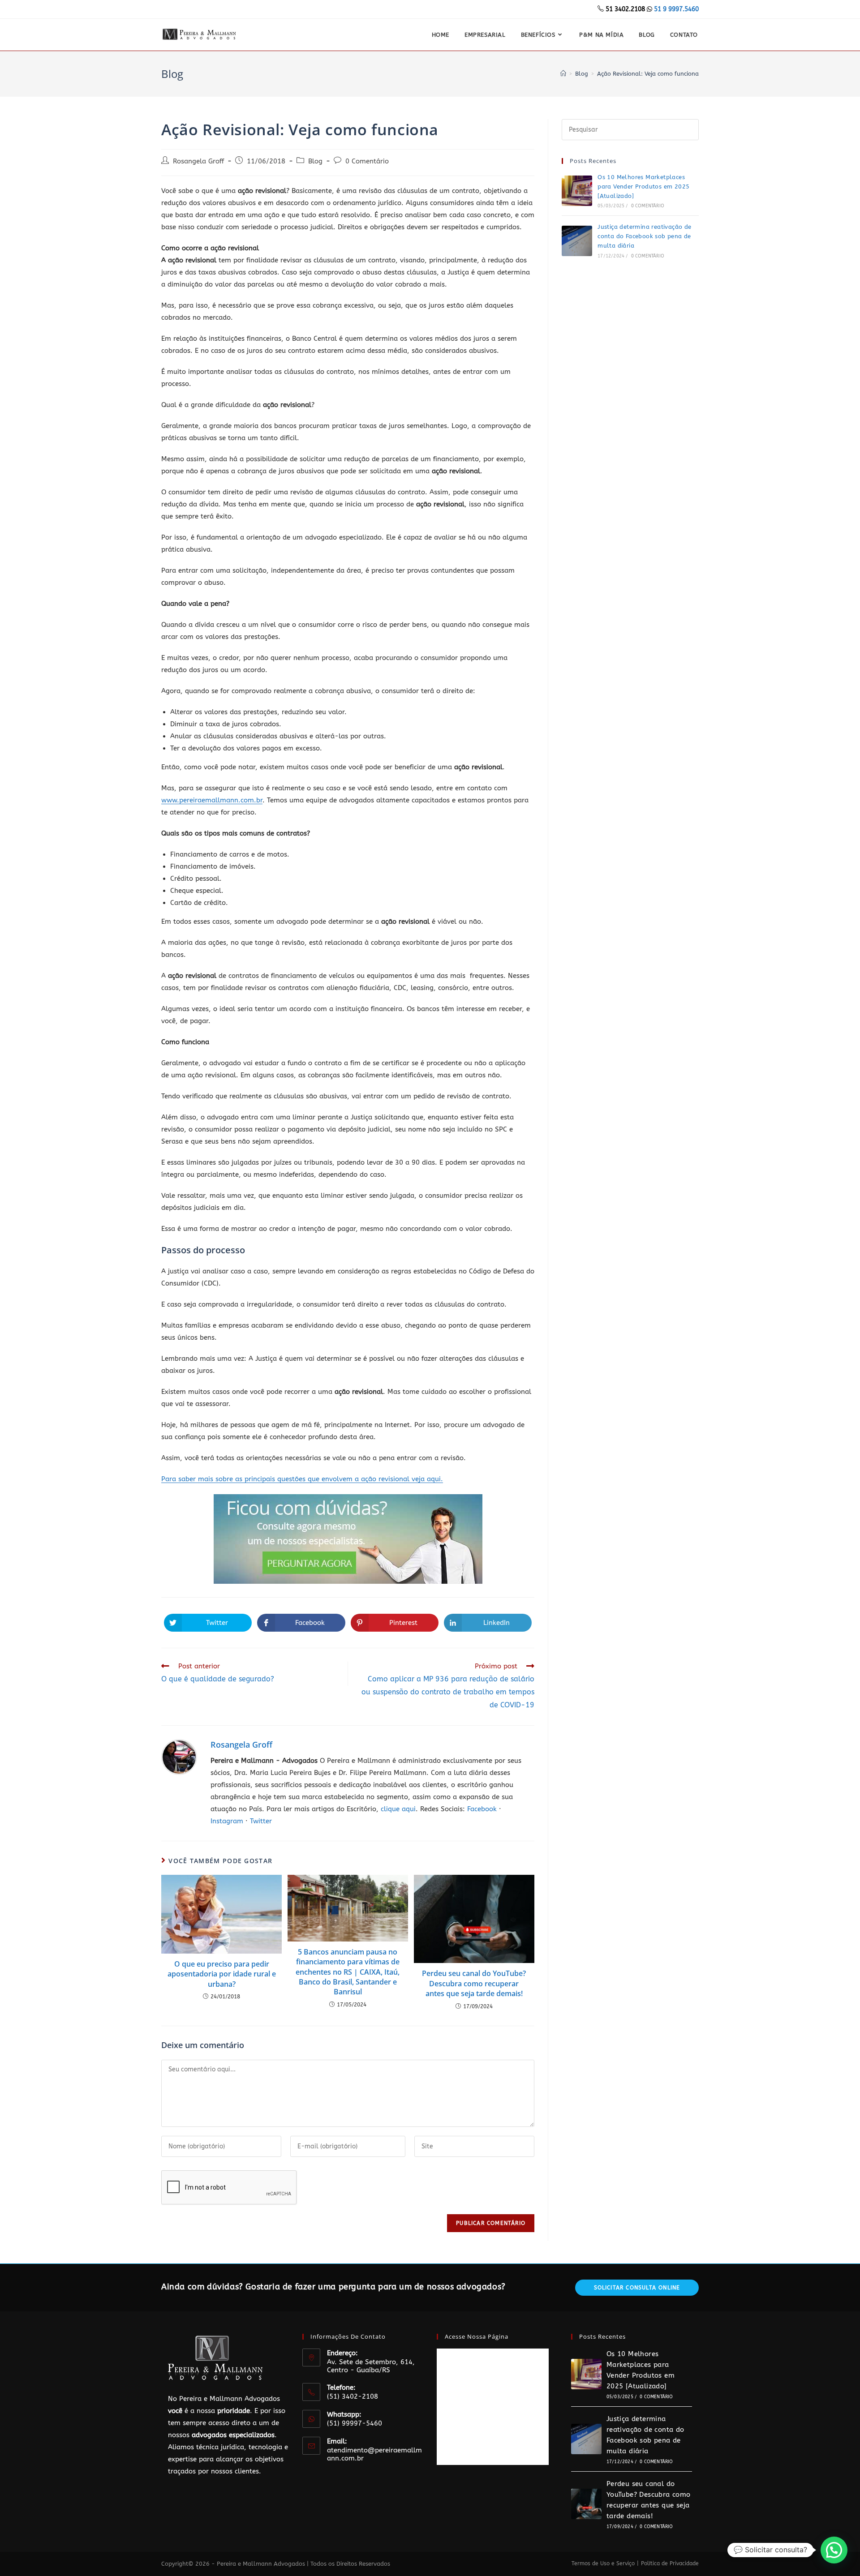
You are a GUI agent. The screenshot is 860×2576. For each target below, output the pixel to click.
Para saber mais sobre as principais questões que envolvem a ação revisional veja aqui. (302, 1479)
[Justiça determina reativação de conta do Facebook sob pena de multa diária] (577, 241)
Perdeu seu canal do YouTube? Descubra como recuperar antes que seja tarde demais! (474, 1983)
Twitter (261, 1821)
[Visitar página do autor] (179, 1756)
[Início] (563, 74)
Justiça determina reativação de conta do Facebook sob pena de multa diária (644, 236)
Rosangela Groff (198, 161)
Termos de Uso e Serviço (603, 2563)
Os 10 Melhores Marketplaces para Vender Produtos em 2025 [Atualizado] (643, 186)
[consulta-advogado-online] (348, 1539)
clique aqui (398, 1809)
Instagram (227, 1821)
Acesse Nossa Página (477, 2336)
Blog (315, 161)
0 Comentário (367, 161)
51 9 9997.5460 (676, 9)
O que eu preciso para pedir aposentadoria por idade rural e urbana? (222, 1974)
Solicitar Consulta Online (637, 2288)
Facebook (482, 1809)
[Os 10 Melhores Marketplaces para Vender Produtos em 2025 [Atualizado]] (577, 191)
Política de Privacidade (670, 2563)
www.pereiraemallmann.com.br (212, 800)
